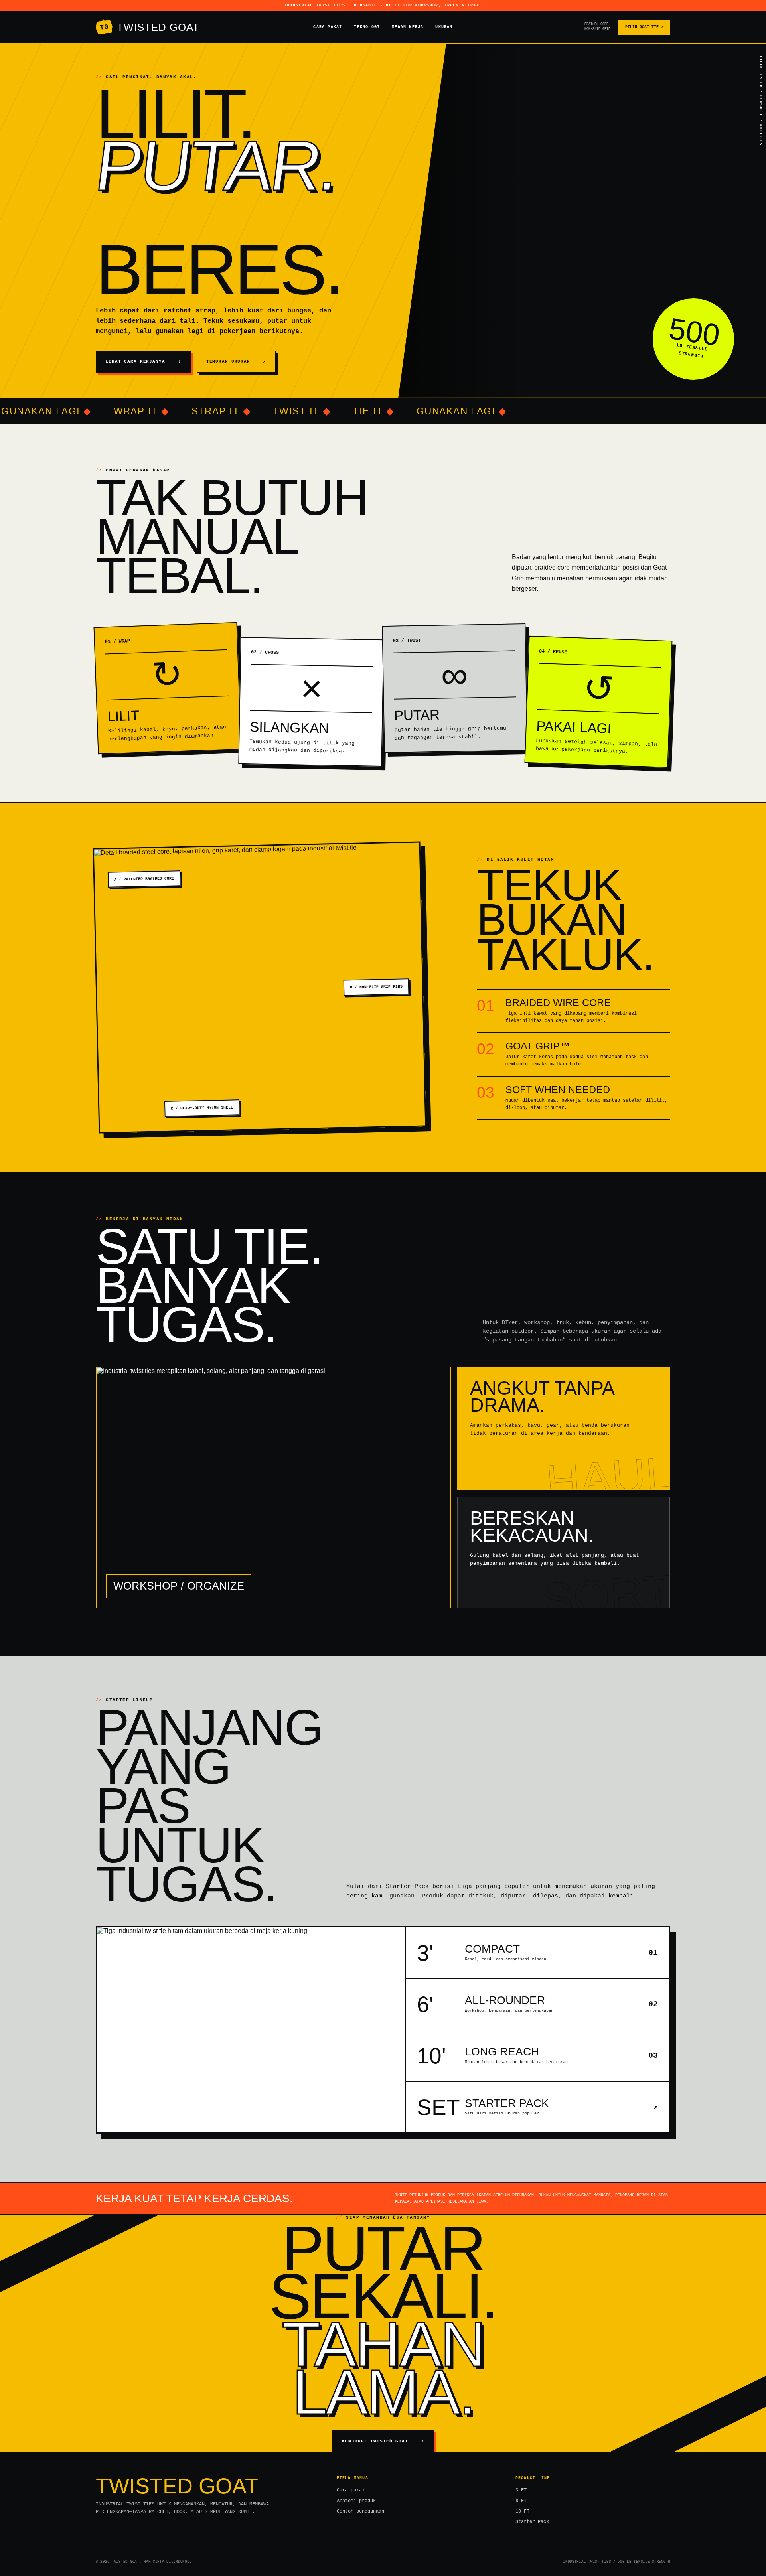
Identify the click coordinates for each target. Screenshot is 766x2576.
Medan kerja (408, 27)
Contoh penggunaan (360, 2511)
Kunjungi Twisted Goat (383, 2441)
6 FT (521, 2501)
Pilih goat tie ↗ (644, 27)
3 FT (521, 2490)
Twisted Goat (150, 27)
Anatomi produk (356, 2501)
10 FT (522, 2511)
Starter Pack (532, 2522)
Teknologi (367, 27)
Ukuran (444, 27)
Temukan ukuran (236, 361)
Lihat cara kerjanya (143, 361)
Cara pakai (328, 27)
